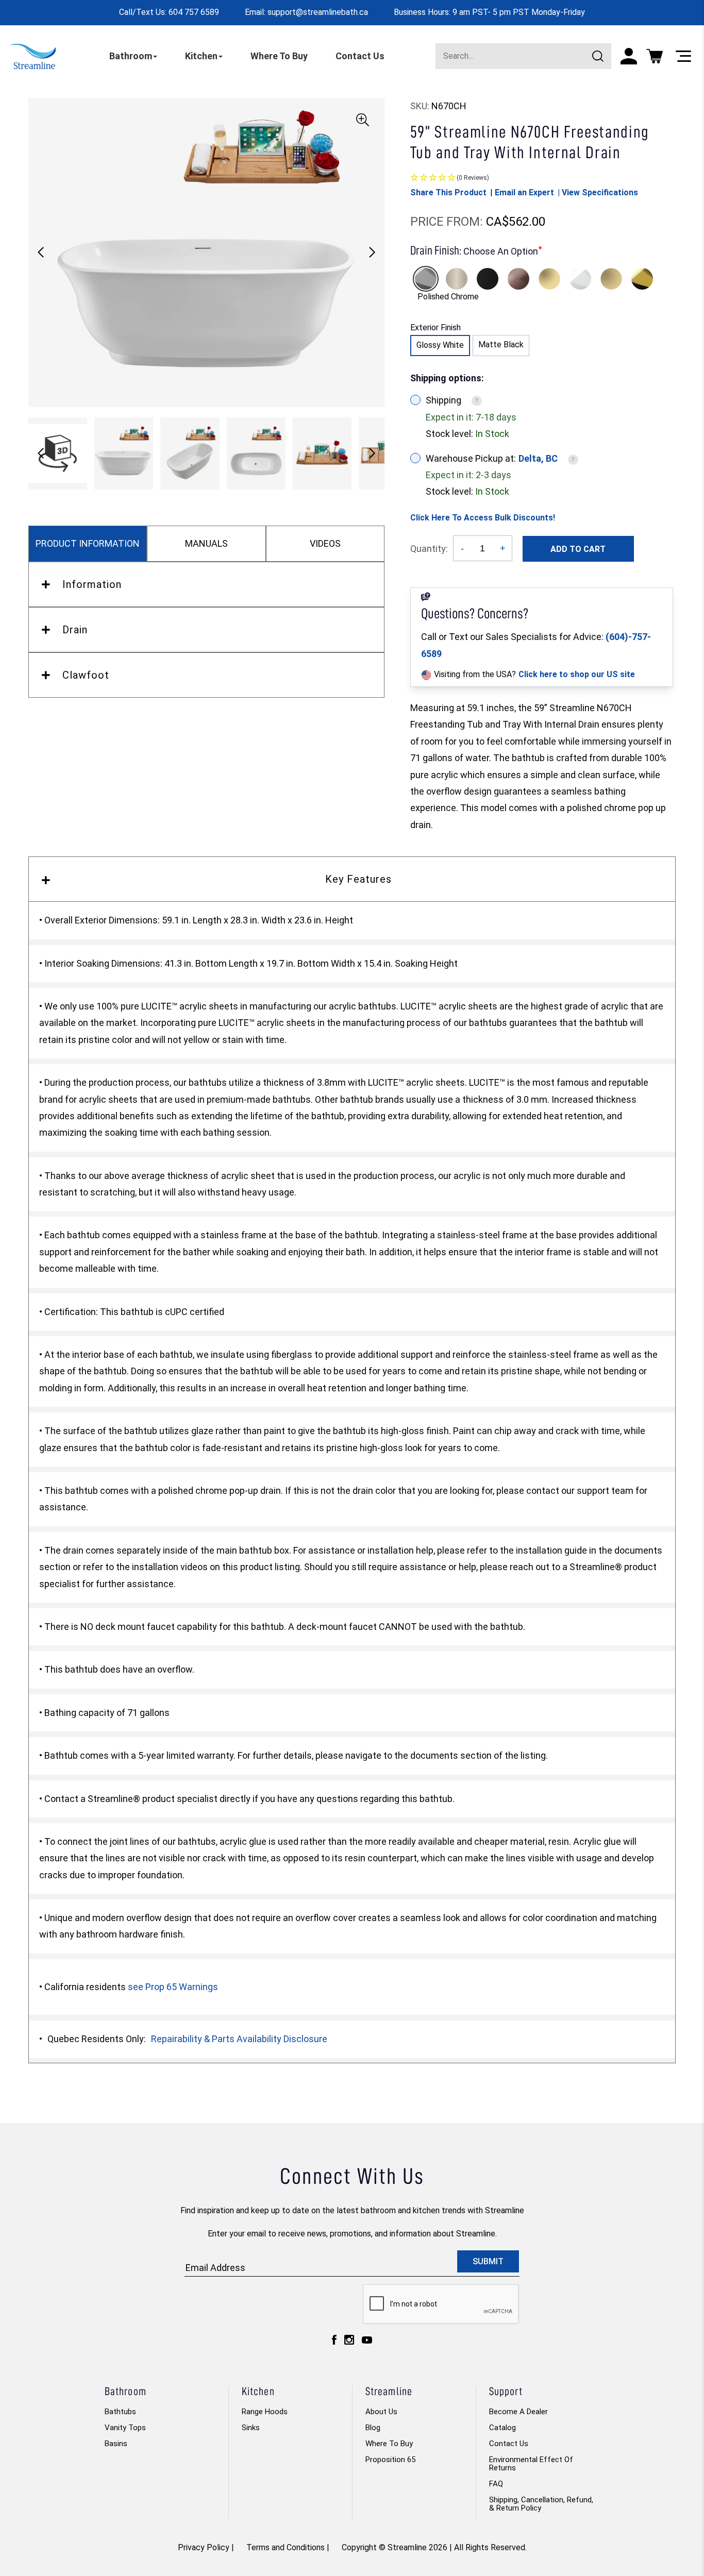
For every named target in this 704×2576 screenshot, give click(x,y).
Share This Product (448, 192)
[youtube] (367, 2343)
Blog (373, 2428)
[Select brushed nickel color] (457, 279)
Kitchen (201, 56)
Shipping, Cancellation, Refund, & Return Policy (541, 2504)
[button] (372, 252)
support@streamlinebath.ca (318, 12)
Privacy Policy (204, 2547)
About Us (381, 2412)
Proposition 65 (390, 2460)
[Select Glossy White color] (580, 279)
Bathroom (131, 56)
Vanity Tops (125, 2428)
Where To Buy (279, 56)
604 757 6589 (194, 12)
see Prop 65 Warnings (173, 1987)
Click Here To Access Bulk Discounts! (483, 518)
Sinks (251, 2428)
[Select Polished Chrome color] (426, 279)
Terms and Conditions (286, 2547)
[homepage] (33, 56)
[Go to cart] (655, 56)
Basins (116, 2444)
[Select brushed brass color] (611, 279)
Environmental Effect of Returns (531, 2464)
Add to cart (578, 549)
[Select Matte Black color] (488, 279)
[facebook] (334, 2342)
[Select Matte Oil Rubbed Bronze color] (518, 279)
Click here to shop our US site (577, 674)
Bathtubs (120, 2412)
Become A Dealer (518, 2412)
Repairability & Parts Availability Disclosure (239, 2039)
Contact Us (360, 56)
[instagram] (349, 2342)
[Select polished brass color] (549, 279)
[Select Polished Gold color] (642, 279)
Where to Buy (389, 2444)
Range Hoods (265, 2412)
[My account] (629, 56)
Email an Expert (524, 192)
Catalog (502, 2428)
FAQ (496, 2484)
